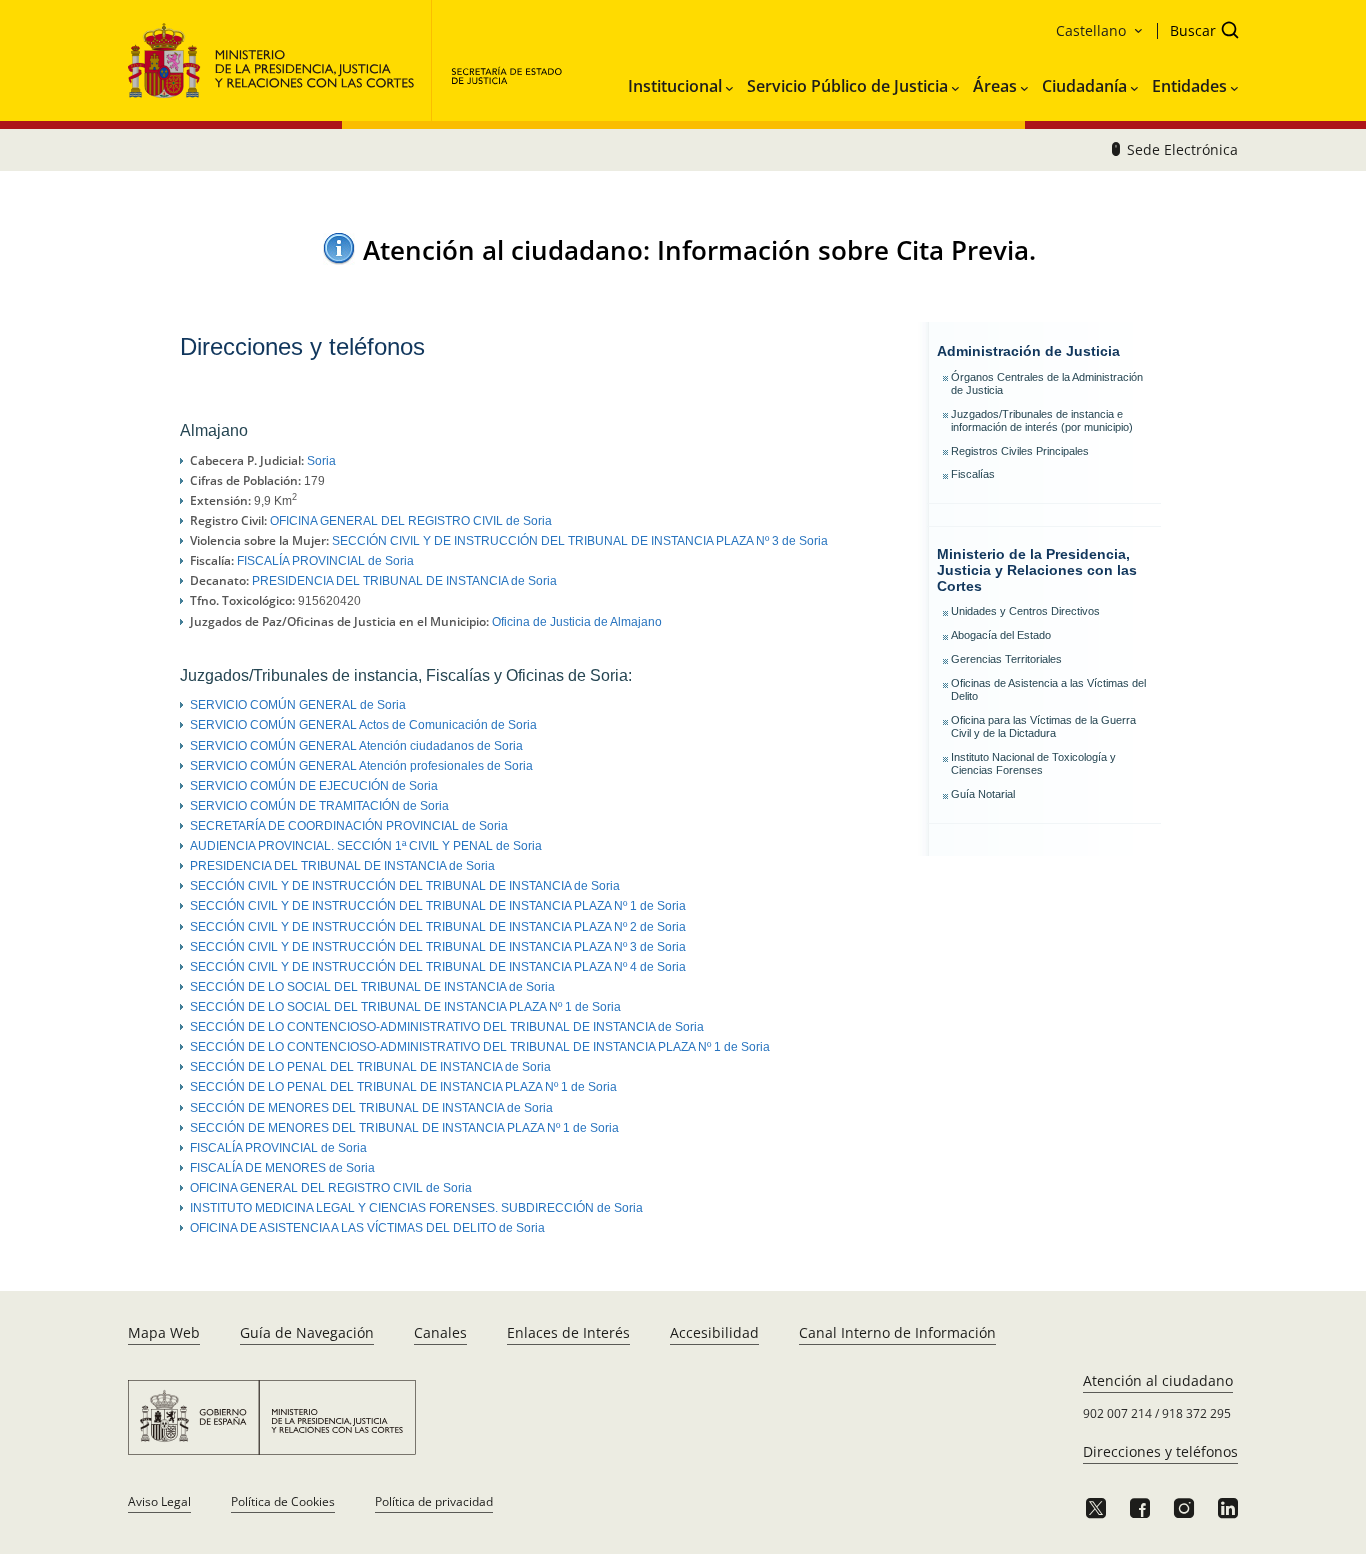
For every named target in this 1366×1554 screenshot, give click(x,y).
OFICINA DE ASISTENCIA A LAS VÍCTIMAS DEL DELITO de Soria (367, 1228)
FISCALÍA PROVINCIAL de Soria (325, 561)
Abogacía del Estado (1001, 635)
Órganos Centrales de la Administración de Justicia (1047, 383)
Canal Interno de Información (897, 1332)
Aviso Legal (159, 1501)
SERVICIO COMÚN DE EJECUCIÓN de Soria (314, 786)
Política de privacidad (434, 1501)
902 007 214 (1117, 1413)
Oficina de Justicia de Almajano (577, 622)
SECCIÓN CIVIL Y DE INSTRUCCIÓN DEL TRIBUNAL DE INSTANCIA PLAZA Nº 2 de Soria (438, 927)
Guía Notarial (983, 794)
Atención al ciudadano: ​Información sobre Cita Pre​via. (699, 250)
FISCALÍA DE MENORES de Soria (282, 1168)
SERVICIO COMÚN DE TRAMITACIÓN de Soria (319, 806)
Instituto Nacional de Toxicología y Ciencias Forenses (1033, 763)
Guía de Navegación (307, 1332)
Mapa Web (164, 1332)
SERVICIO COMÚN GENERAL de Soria (298, 705)
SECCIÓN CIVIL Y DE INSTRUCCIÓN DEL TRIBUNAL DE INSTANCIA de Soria (405, 886)
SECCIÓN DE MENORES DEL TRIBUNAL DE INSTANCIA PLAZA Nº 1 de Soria (404, 1128)
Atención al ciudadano (1158, 1380)
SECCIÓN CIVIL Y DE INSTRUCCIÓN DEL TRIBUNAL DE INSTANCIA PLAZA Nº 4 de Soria (438, 967)
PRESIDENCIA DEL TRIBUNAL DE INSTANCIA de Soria (404, 581)
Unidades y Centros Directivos (1025, 611)
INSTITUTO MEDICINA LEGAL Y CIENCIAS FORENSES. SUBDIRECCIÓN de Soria (416, 1208)
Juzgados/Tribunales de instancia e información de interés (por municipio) (1042, 420)
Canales (440, 1332)
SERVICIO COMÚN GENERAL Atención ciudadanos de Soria (356, 746)
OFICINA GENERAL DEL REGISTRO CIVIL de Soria (411, 521)
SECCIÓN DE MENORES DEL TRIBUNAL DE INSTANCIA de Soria (371, 1108)
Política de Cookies (283, 1501)
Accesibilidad (714, 1332)
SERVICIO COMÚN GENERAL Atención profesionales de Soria (361, 766)
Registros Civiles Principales (1020, 451)
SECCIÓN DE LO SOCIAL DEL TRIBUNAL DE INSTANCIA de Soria (372, 987)
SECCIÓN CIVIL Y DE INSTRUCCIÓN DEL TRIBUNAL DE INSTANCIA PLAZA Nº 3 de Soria (580, 541)
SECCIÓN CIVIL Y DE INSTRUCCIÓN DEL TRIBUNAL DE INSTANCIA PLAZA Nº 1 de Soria (438, 906)
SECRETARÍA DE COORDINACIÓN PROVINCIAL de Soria (349, 826)
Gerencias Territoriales (1006, 659)
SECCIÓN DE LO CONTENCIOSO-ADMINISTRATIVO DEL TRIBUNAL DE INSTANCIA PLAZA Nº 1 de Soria (480, 1047)
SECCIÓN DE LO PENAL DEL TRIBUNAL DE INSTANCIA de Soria (370, 1067)
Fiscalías (973, 474)
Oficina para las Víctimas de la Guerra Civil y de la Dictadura (1043, 726)
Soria (321, 461)
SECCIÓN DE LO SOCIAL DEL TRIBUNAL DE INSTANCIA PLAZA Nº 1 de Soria (405, 1007)
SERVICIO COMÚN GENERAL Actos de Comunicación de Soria (363, 725)
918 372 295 (1196, 1413)
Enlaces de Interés (568, 1332)
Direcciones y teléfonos (1160, 1451)
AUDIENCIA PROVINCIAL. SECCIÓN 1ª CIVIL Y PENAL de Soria (366, 846)
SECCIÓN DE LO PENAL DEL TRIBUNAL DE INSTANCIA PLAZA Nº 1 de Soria (403, 1087)
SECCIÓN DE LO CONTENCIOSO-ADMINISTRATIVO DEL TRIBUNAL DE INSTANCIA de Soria (447, 1027)
